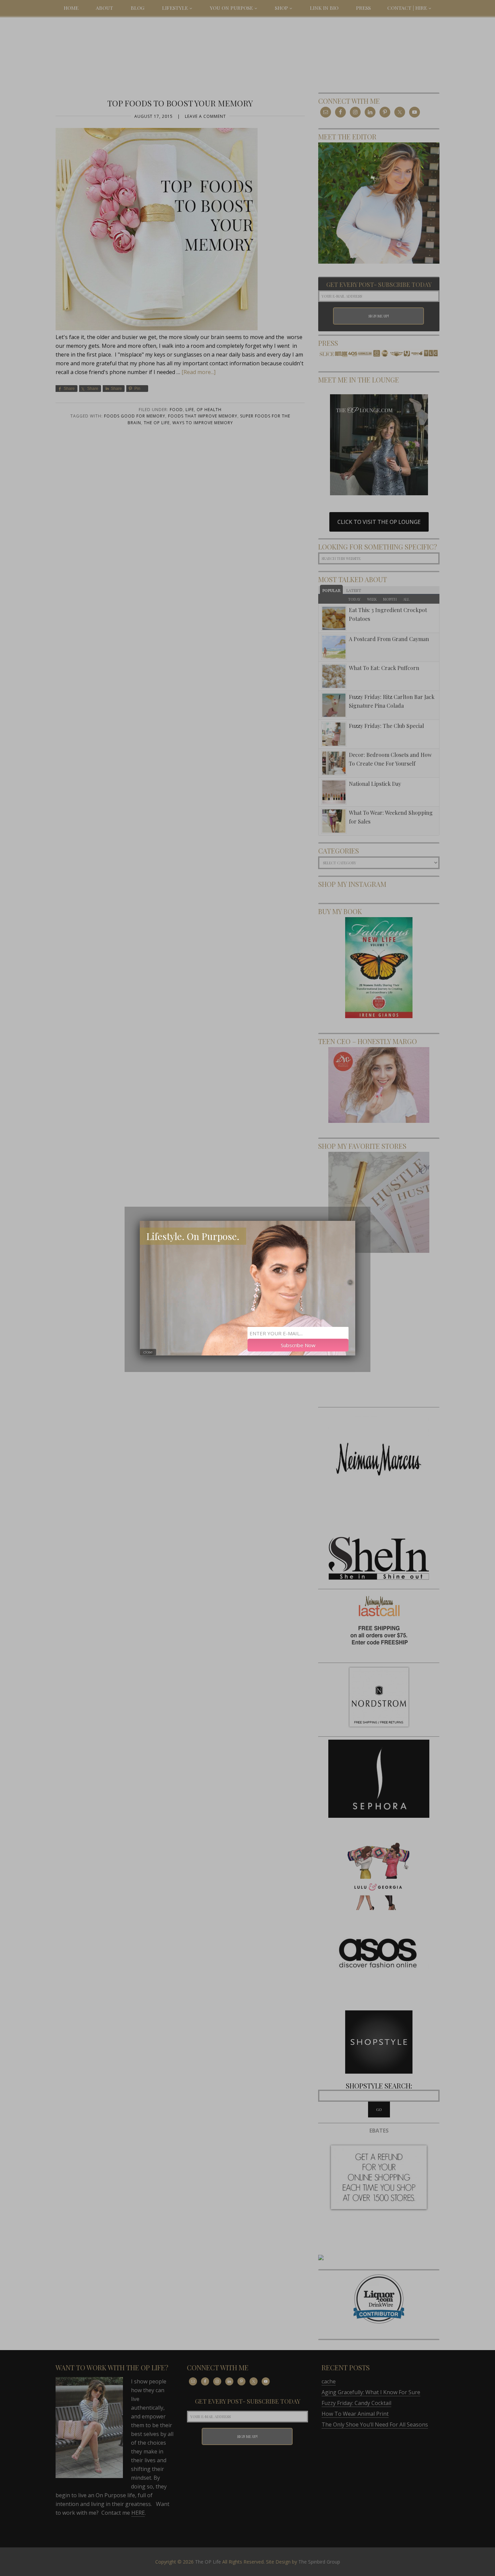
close (148, 1352)
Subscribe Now (298, 1345)
